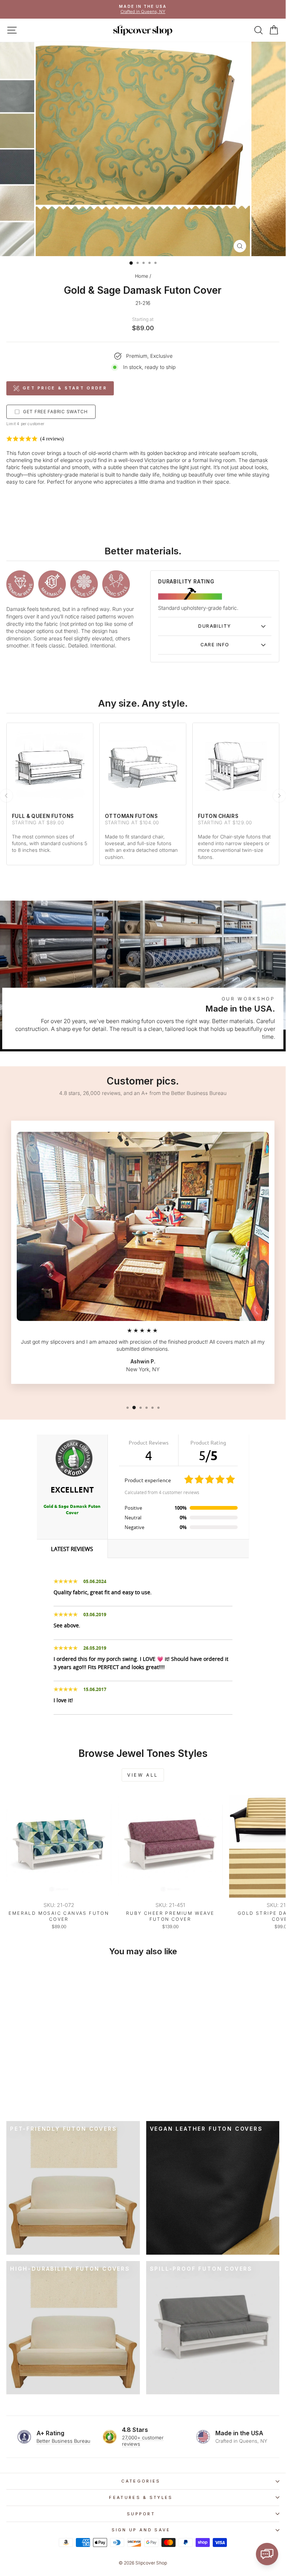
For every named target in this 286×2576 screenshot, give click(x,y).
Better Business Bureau (63, 2441)
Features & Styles (141, 2497)
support (141, 2514)
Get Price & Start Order (65, 388)
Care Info (215, 645)
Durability (215, 626)
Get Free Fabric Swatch (55, 412)
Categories (141, 2481)
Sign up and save (141, 2530)
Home (142, 276)
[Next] (279, 796)
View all (143, 1775)
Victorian (155, 460)
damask (258, 460)
